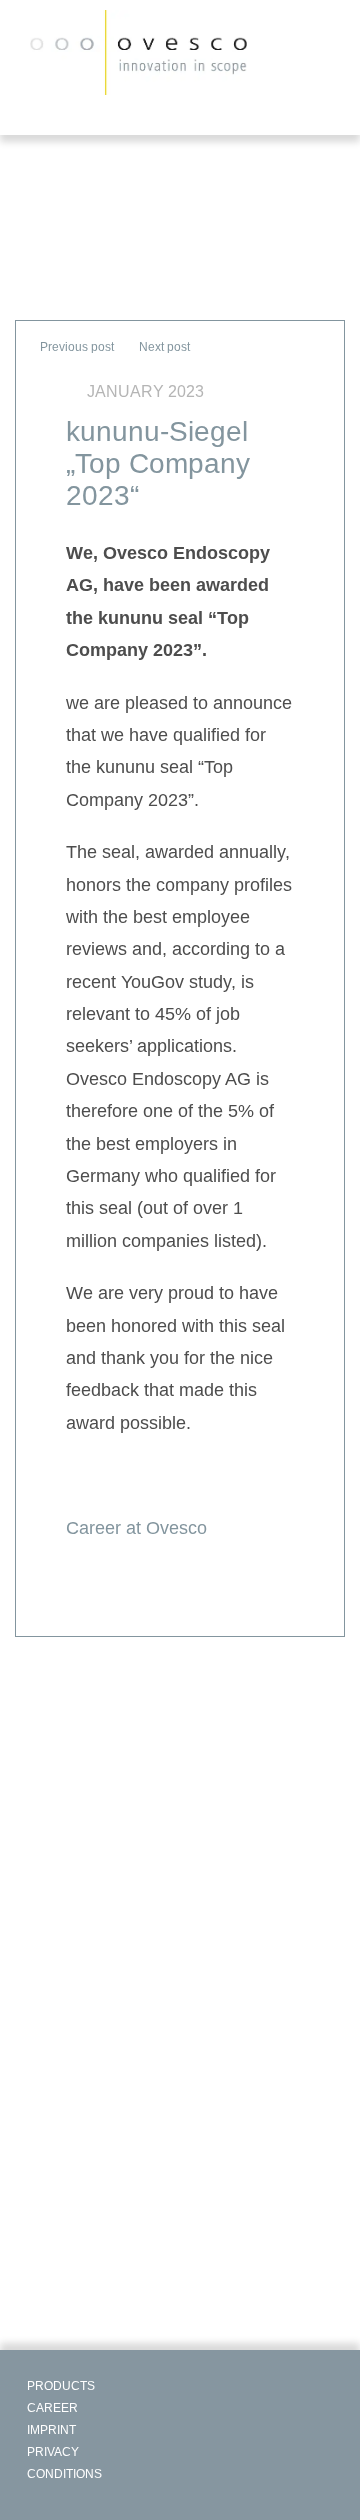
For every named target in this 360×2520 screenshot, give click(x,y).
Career (52, 2408)
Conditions (64, 2474)
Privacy (53, 2452)
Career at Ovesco (136, 1528)
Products (61, 2386)
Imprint (51, 2430)
